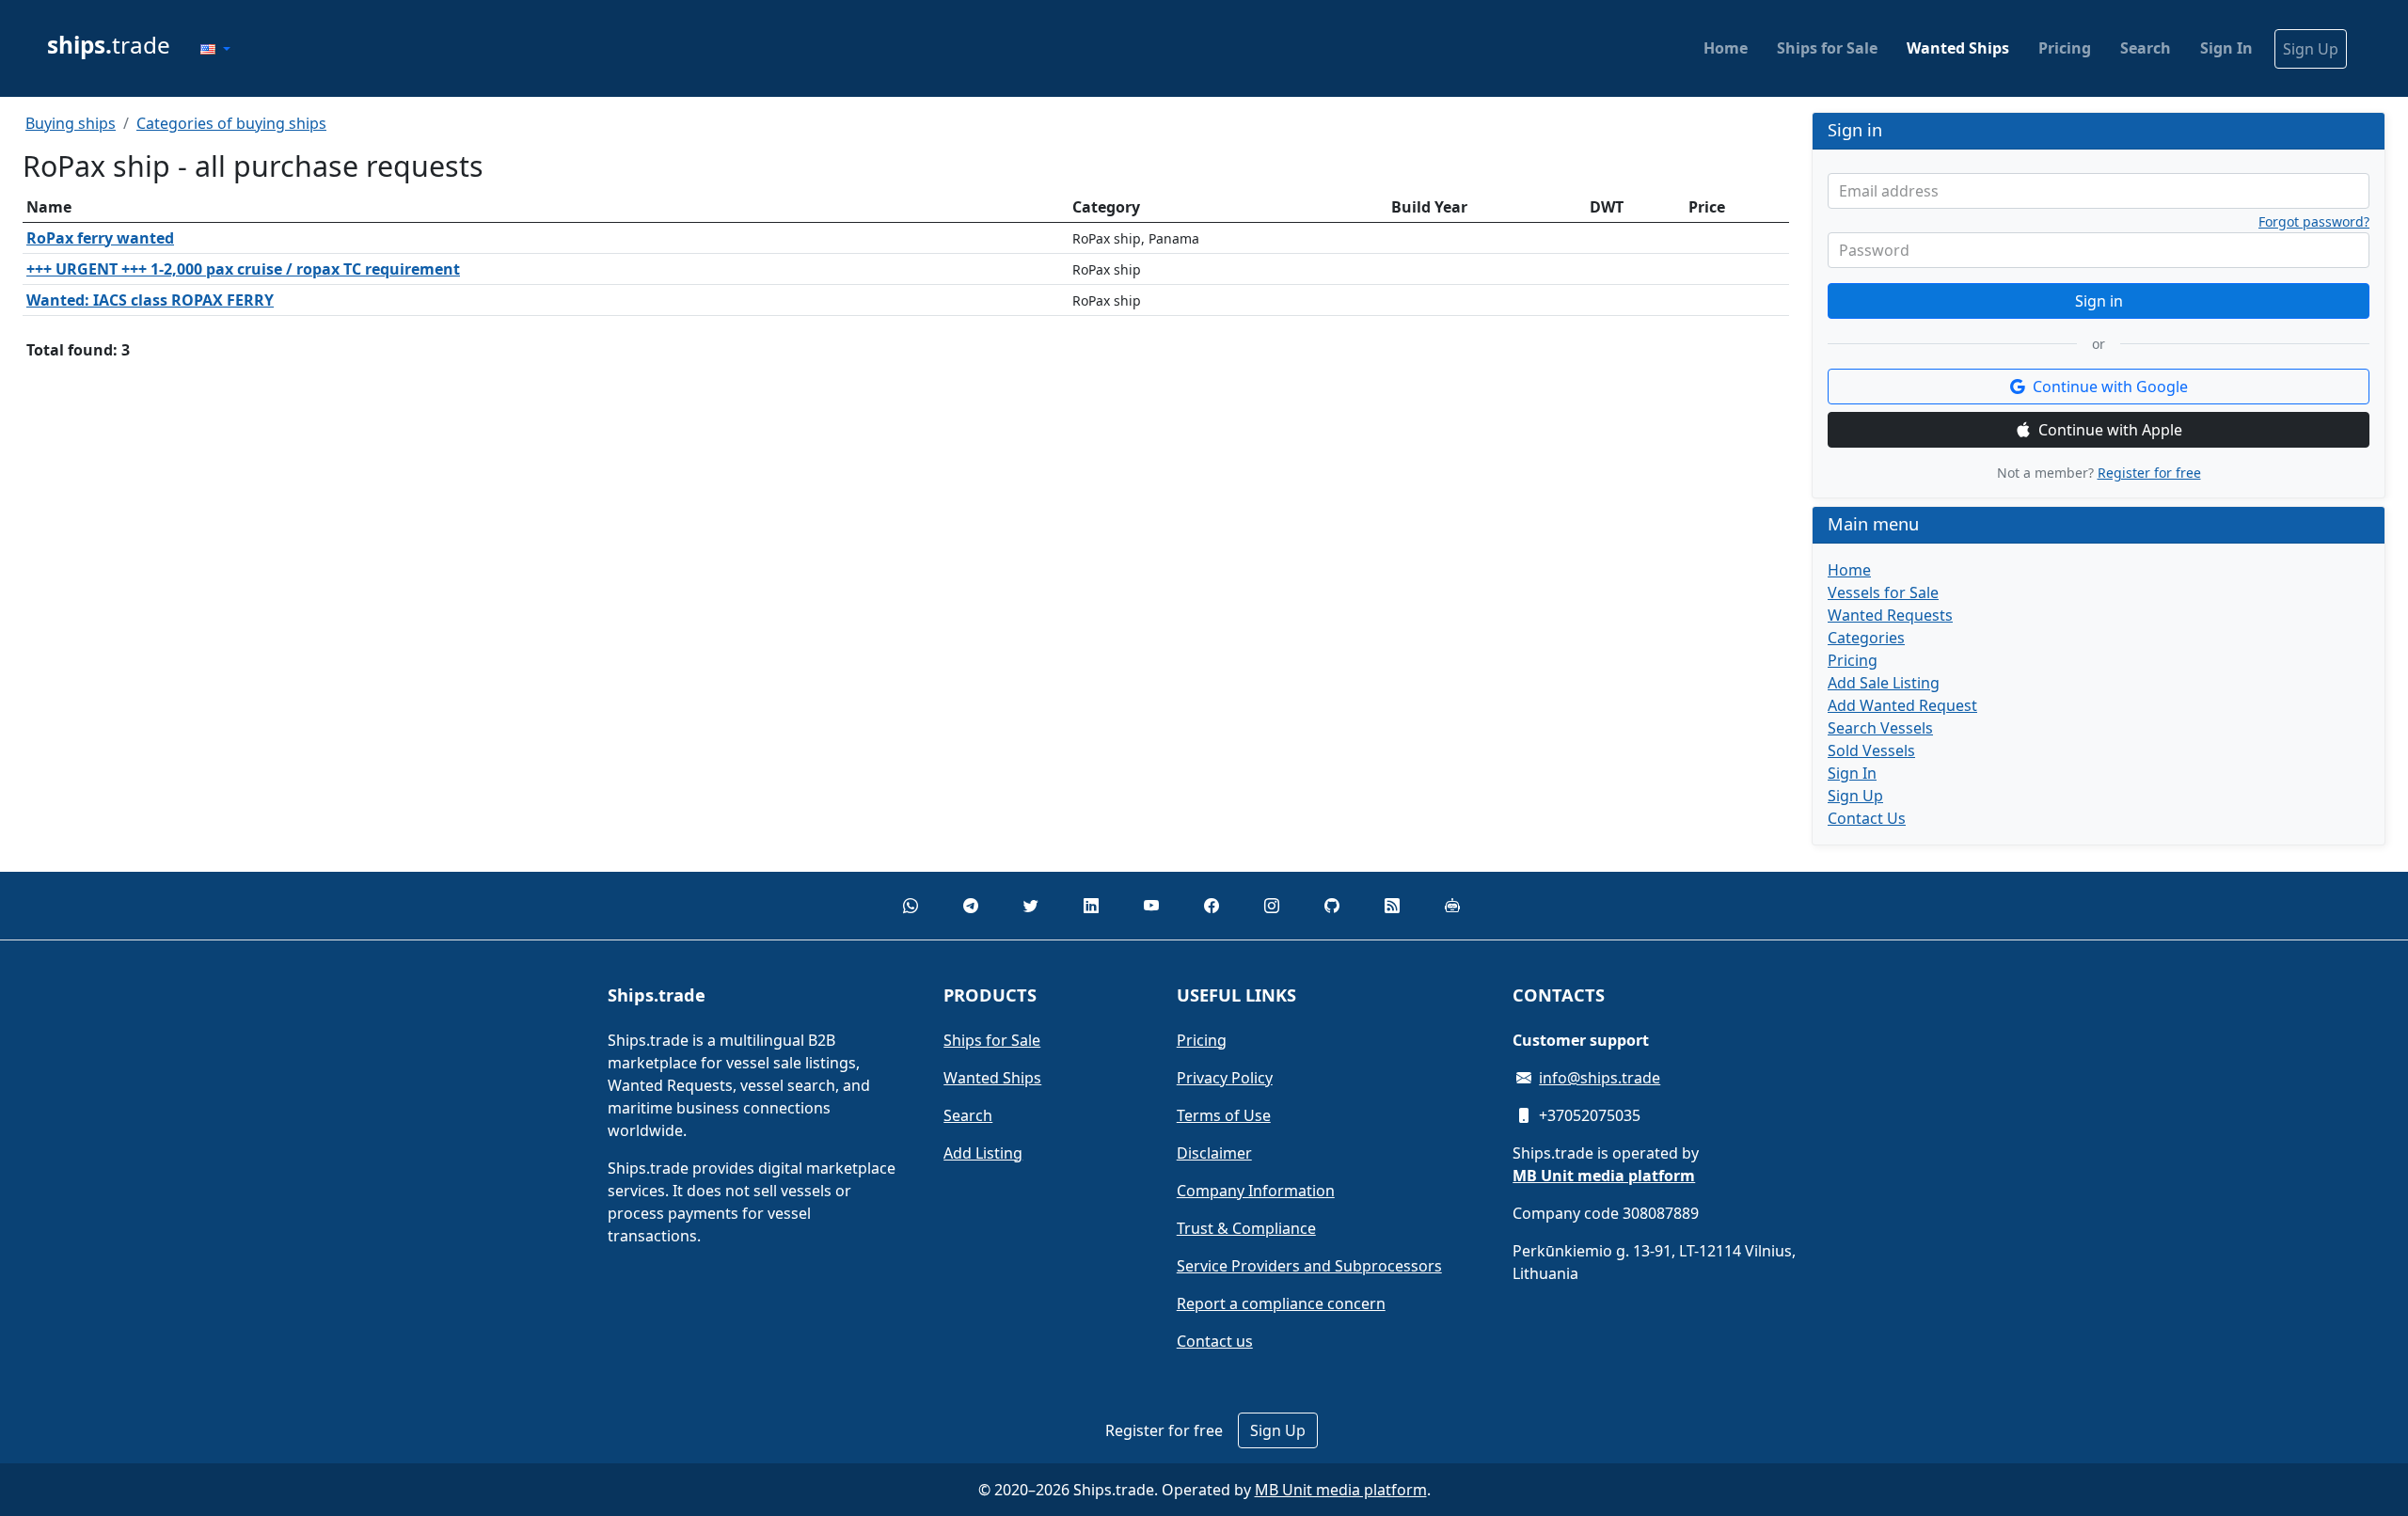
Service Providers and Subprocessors (1309, 1266)
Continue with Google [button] (2110, 387)
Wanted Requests (1890, 615)
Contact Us (1867, 818)
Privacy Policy (1225, 1078)
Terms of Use (1224, 1115)
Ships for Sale (1827, 48)
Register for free (2149, 473)
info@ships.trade (1600, 1078)
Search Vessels (1880, 728)
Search (2146, 48)
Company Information (1256, 1191)
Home (1726, 48)
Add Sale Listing (1884, 683)
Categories (1866, 638)
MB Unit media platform (1341, 1490)
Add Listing (983, 1153)
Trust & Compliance (1246, 1228)
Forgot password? (2314, 222)
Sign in (2099, 301)
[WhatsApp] (911, 906)
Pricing (2065, 48)
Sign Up (2311, 49)
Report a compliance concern (1281, 1303)
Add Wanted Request (1902, 705)
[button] (215, 49)
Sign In (2226, 48)
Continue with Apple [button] (2110, 430)
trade (109, 45)
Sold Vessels (1871, 750)
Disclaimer (1214, 1153)
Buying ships (71, 123)
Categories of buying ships (231, 123)
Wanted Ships (1958, 48)
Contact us (1215, 1341)
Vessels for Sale (1883, 592)
